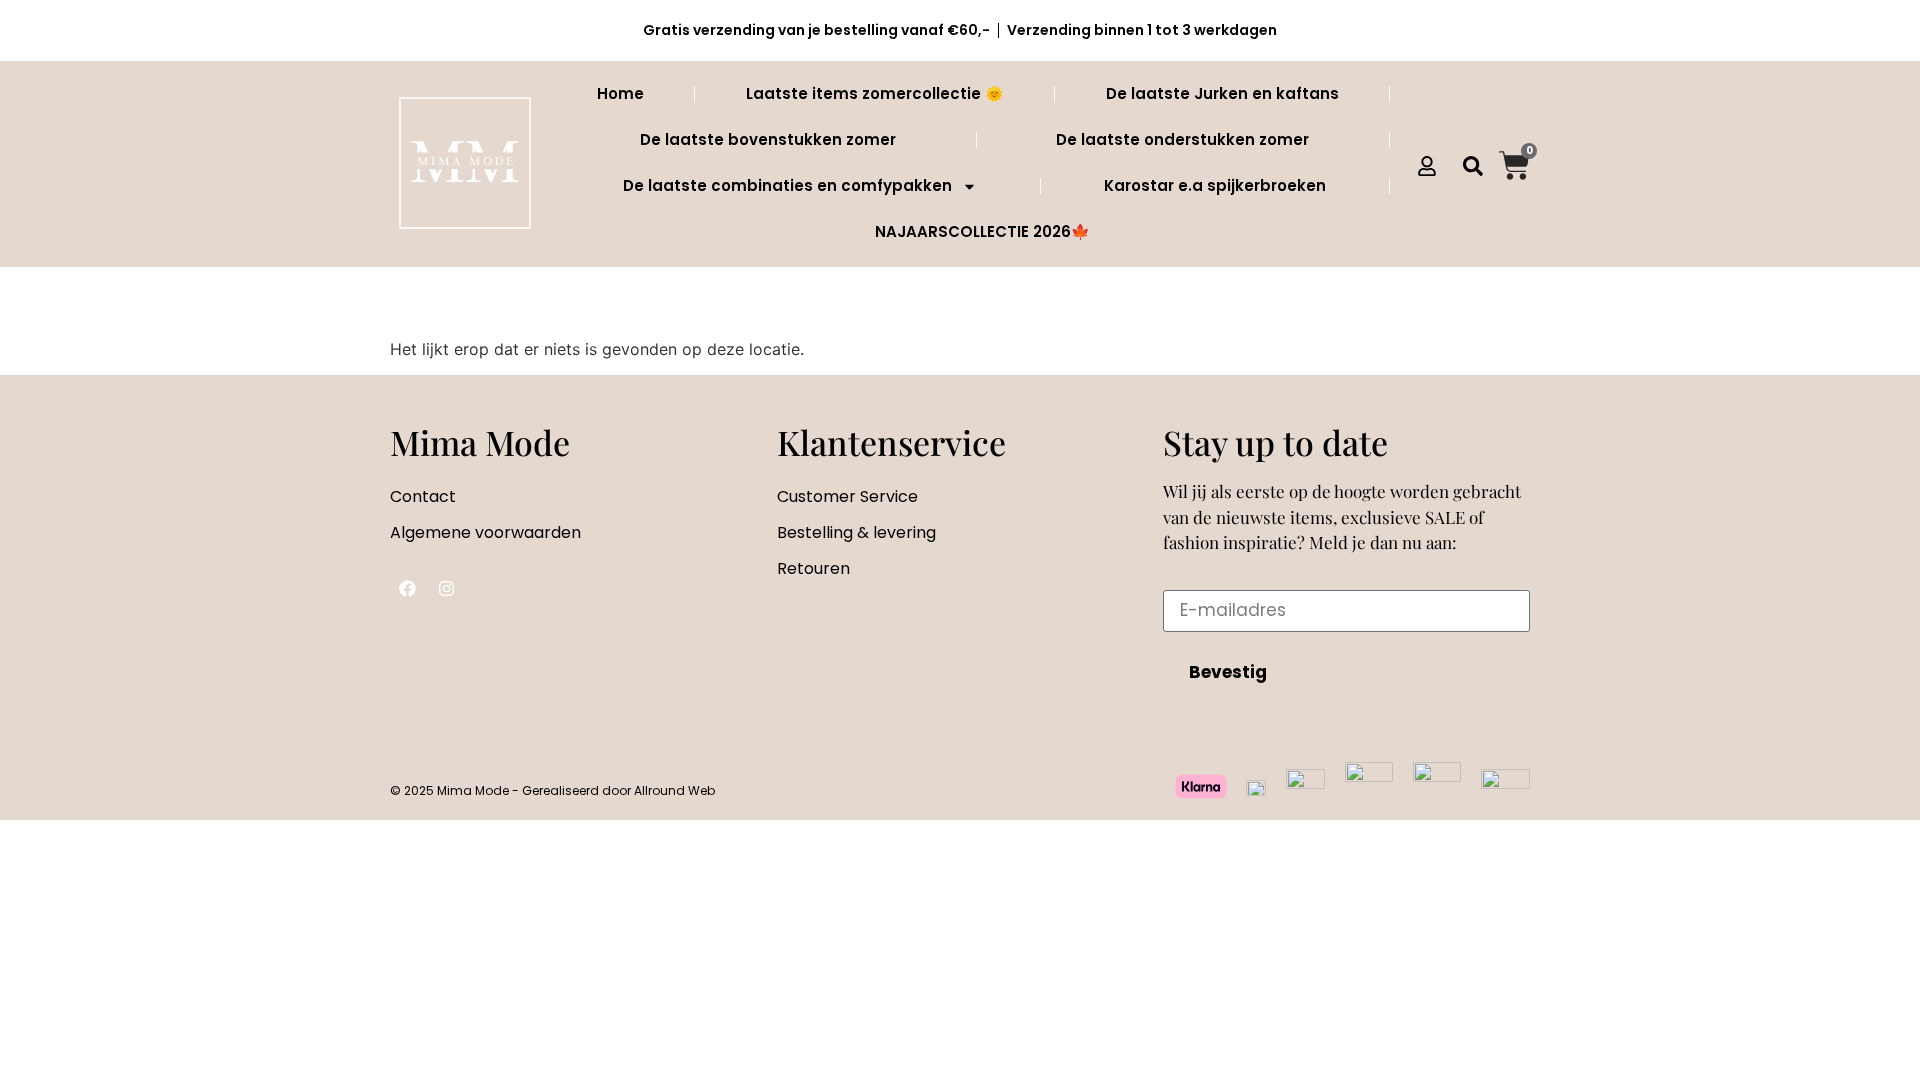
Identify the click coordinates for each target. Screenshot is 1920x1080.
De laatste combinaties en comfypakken (787, 185)
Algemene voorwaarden (485, 532)
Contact (423, 496)
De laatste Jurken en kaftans (1222, 93)
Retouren (813, 568)
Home (620, 93)
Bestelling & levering (856, 532)
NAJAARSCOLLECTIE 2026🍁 (982, 231)
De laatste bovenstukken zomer (768, 139)
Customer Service (847, 496)
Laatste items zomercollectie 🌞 (875, 93)
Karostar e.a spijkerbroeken (1215, 185)
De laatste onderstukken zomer (1182, 139)
